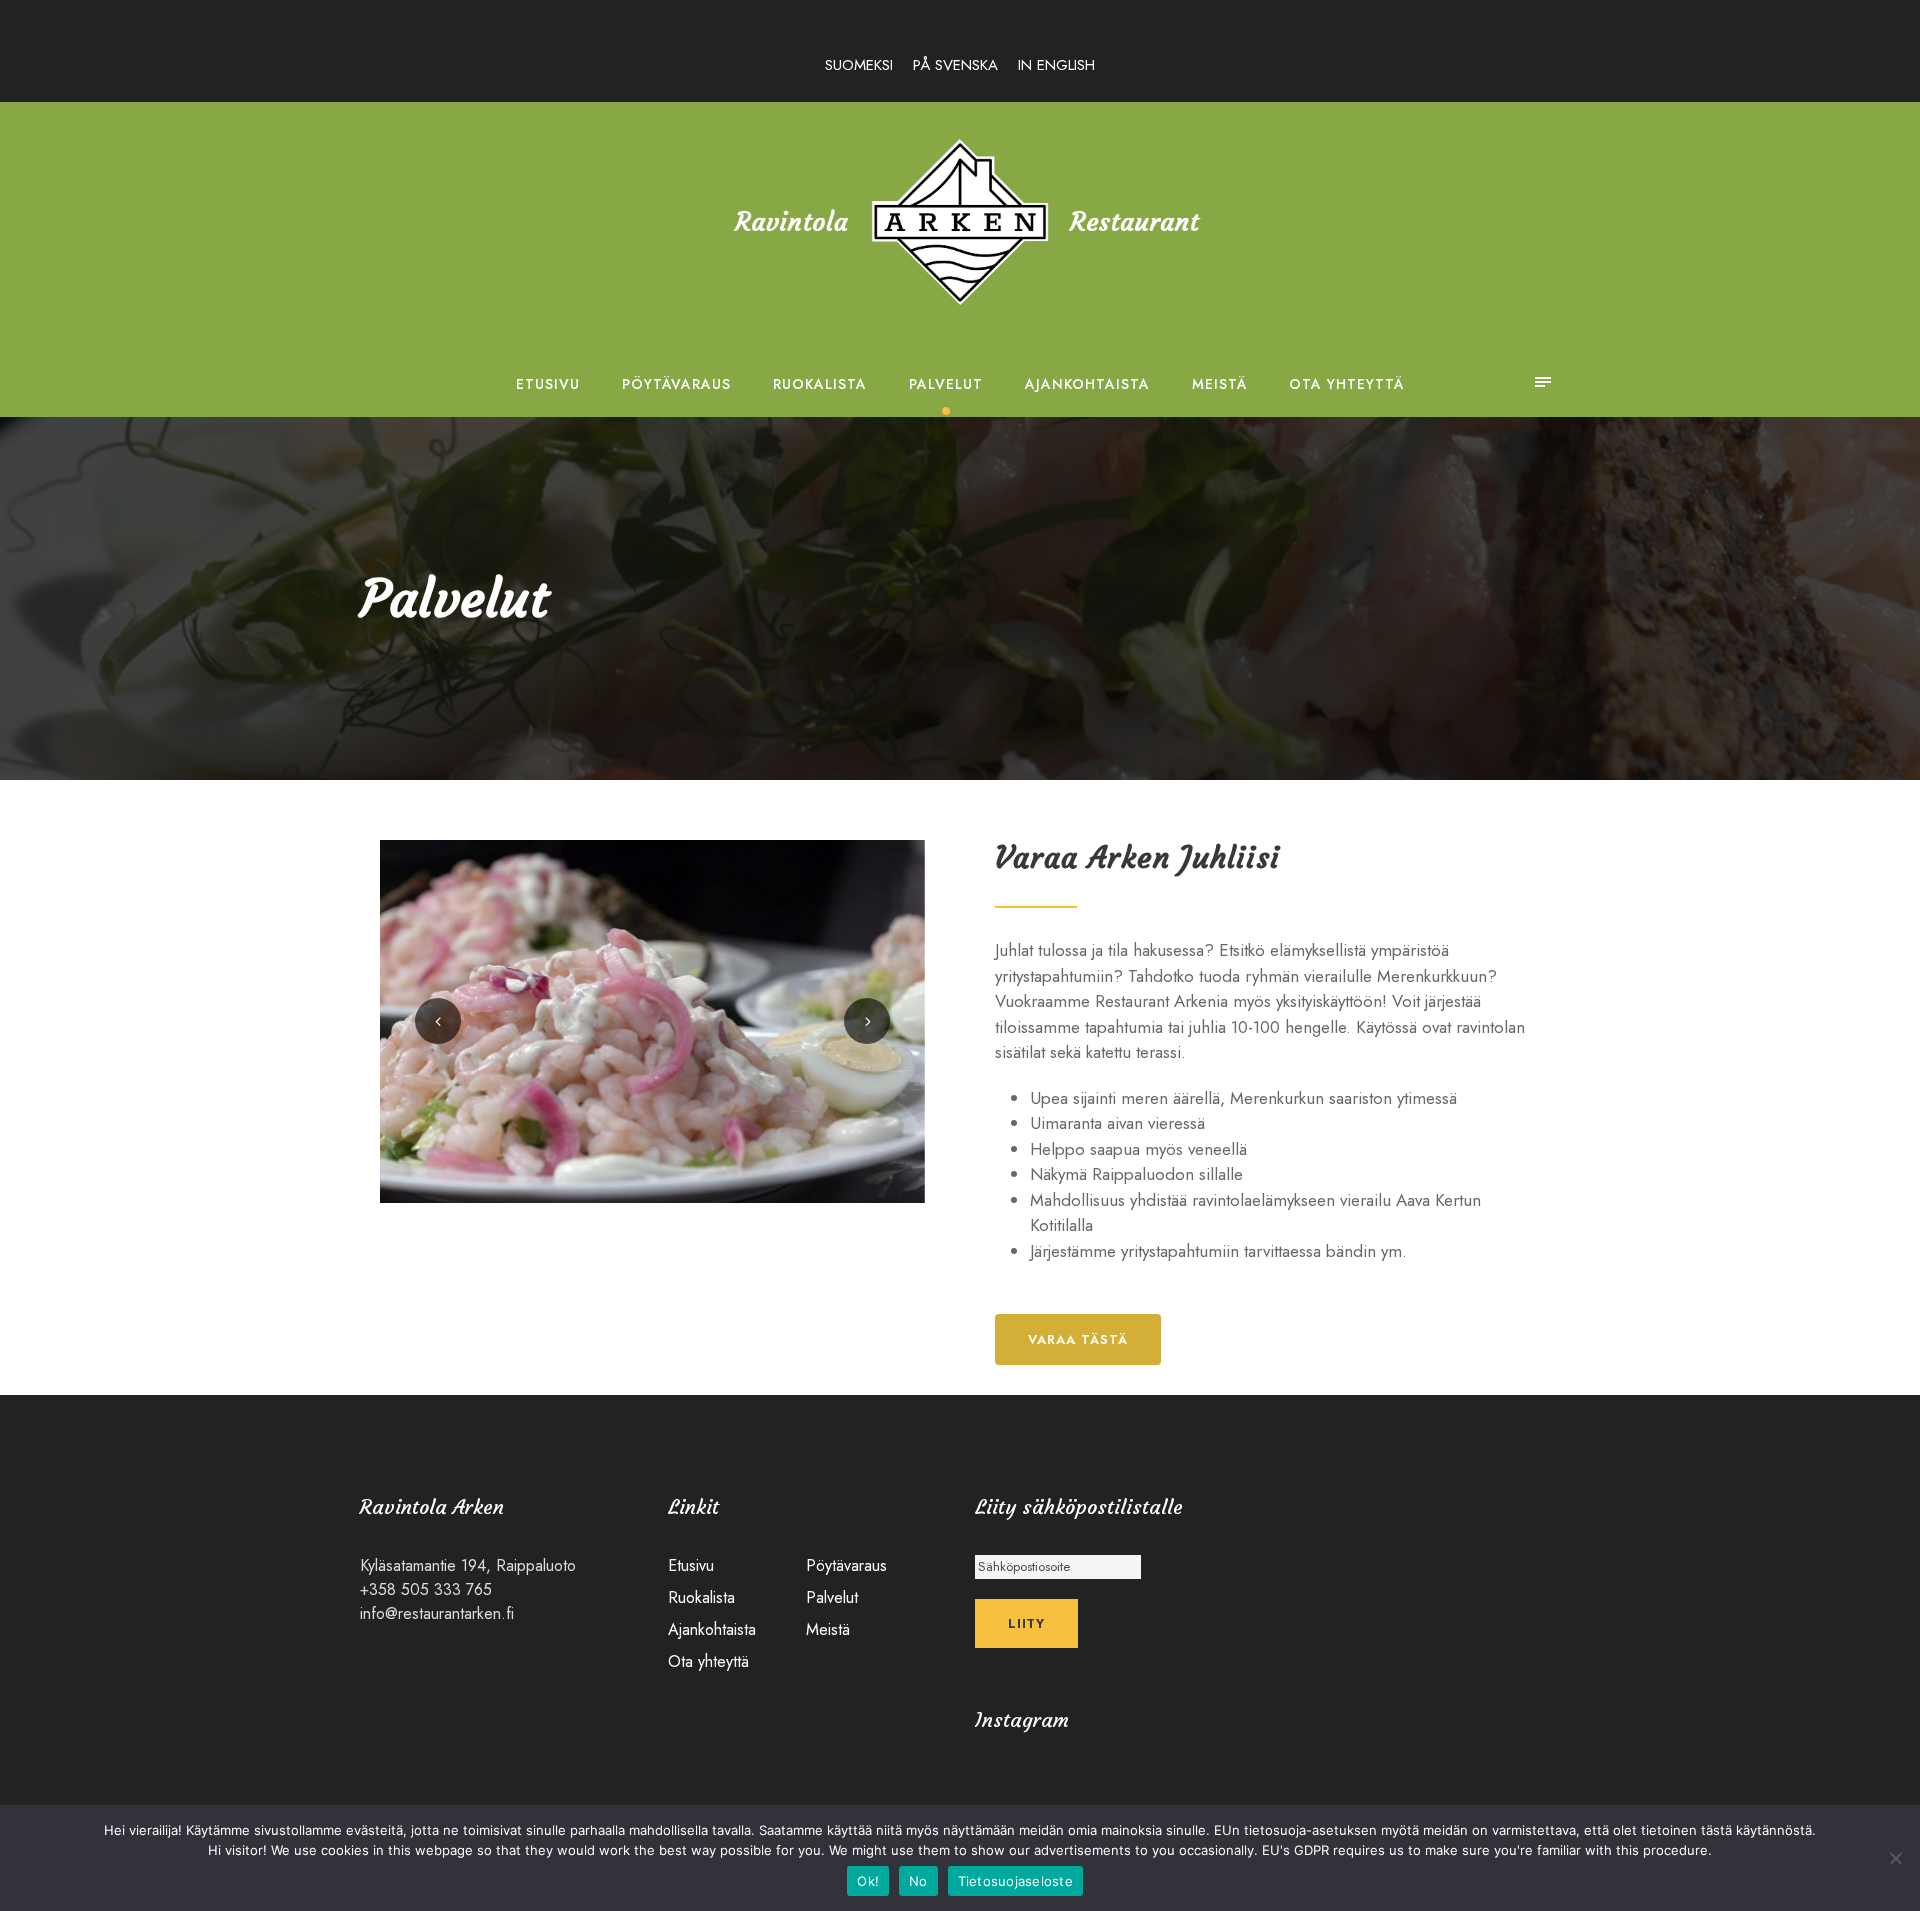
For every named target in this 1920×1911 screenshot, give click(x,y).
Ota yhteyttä (1346, 384)
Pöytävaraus (676, 384)
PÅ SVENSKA (955, 65)
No (918, 1881)
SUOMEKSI (859, 65)
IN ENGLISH (1056, 65)
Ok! (868, 1881)
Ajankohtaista (1087, 384)
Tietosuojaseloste (1015, 1881)
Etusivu (548, 384)
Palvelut (946, 384)
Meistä (1219, 384)
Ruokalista (820, 384)
